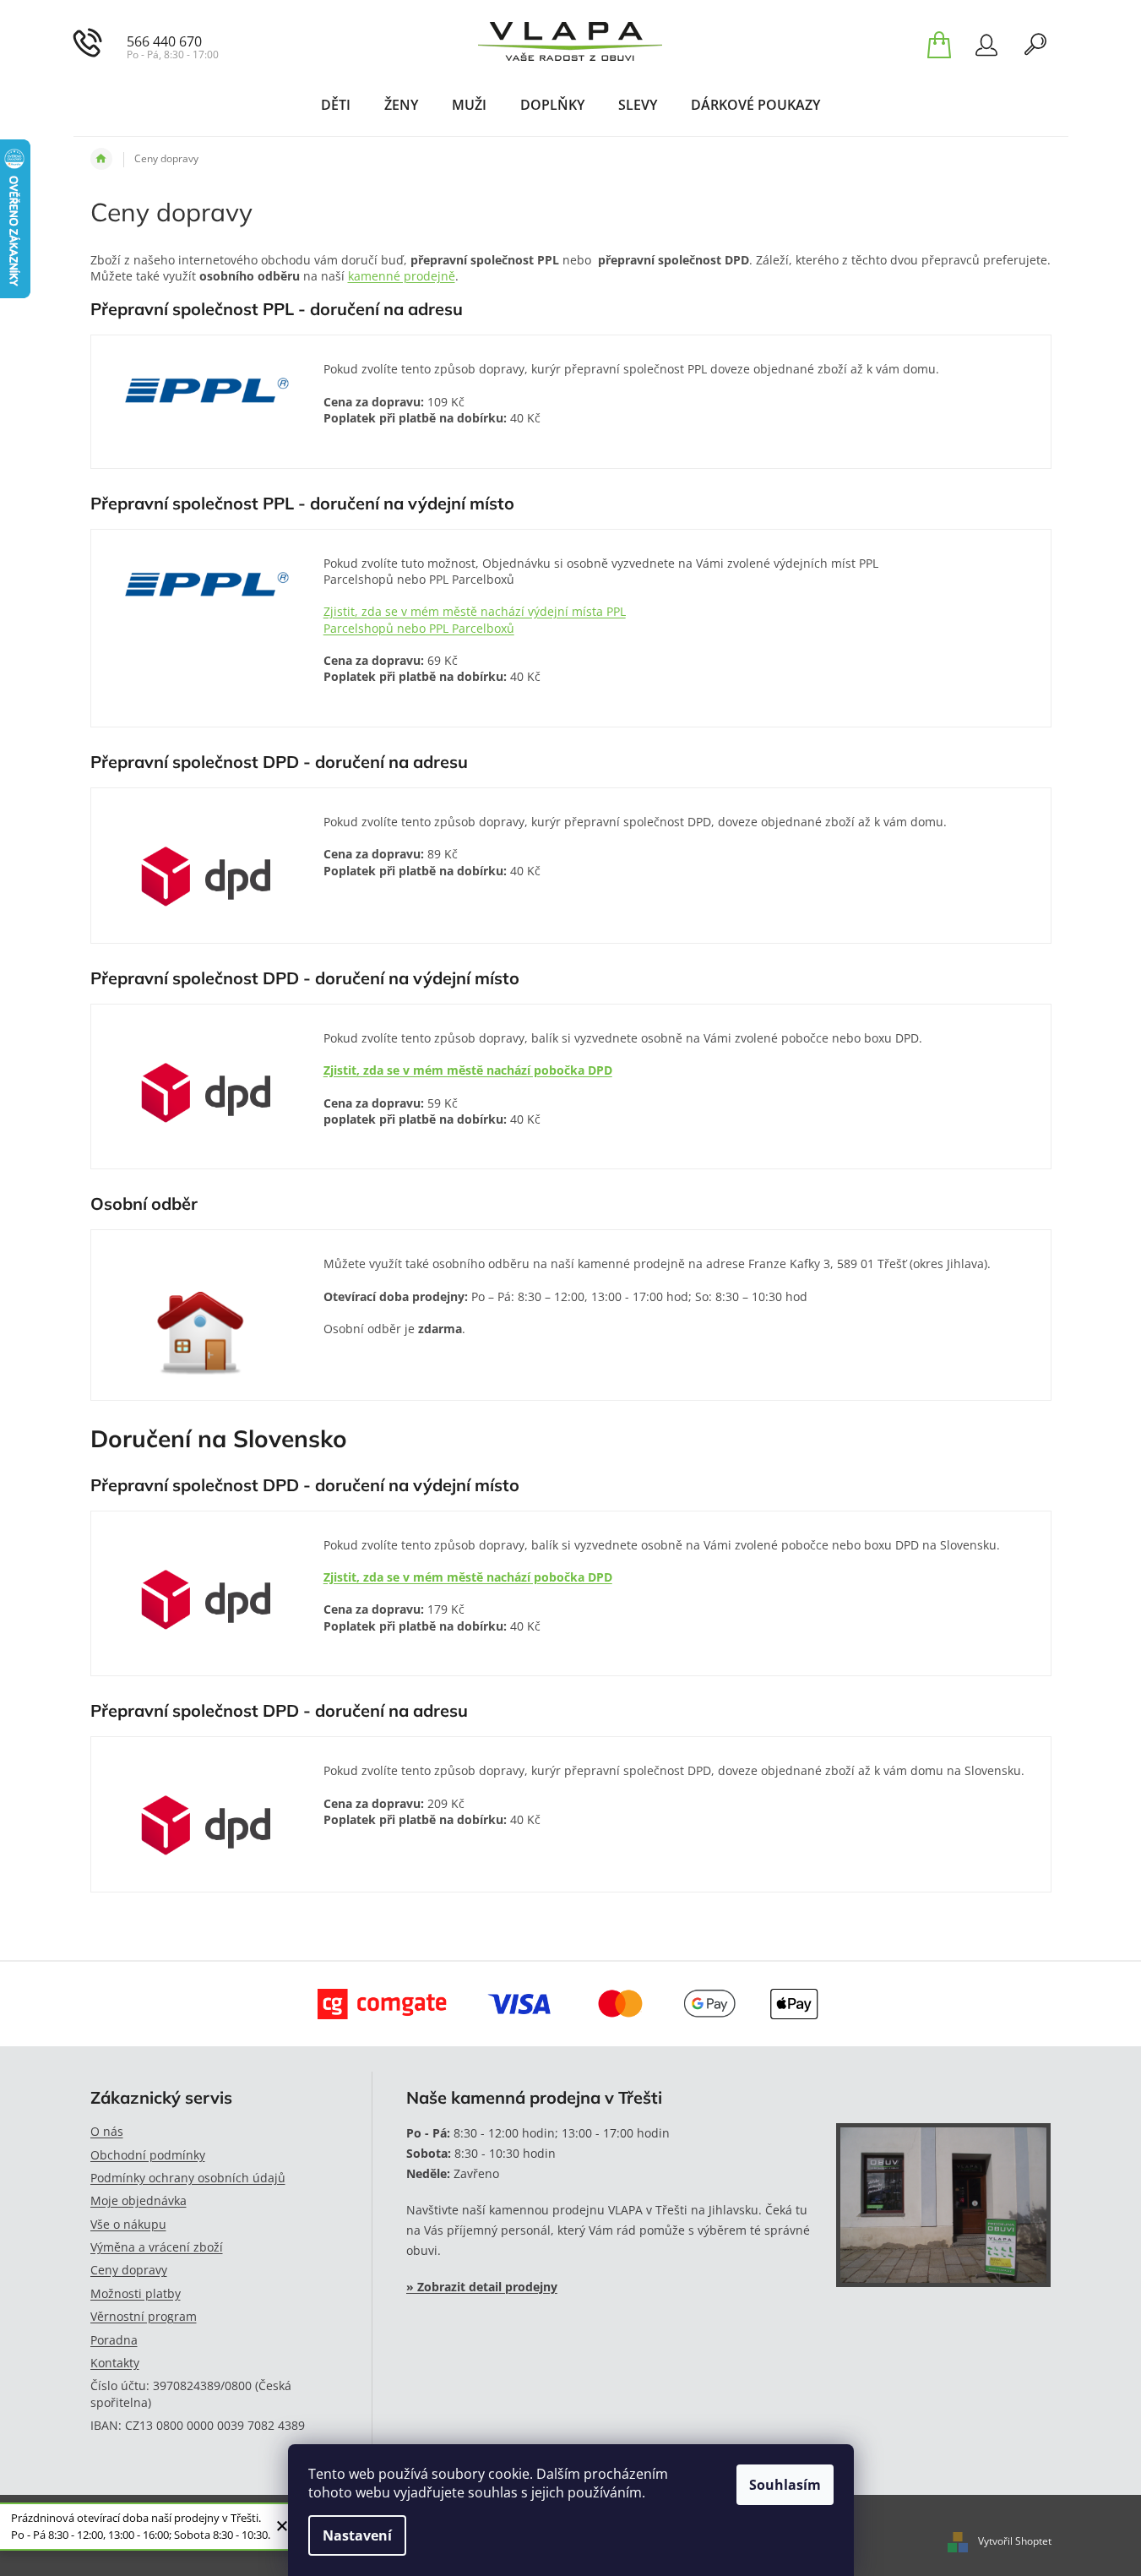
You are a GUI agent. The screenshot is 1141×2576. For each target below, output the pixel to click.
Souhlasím (785, 2485)
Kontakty (115, 2363)
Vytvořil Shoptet (1015, 2541)
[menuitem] (336, 105)
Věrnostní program (144, 2316)
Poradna (114, 2340)
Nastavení (357, 2535)
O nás (107, 2131)
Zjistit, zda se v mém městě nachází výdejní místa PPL (475, 611)
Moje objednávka (139, 2200)
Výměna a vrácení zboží (157, 2247)
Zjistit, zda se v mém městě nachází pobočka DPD (468, 1070)
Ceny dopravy (129, 2270)
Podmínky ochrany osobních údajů (188, 2178)
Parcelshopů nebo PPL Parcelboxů (419, 628)
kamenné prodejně (402, 276)
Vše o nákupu (128, 2224)
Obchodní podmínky (148, 2155)
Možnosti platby (136, 2293)
